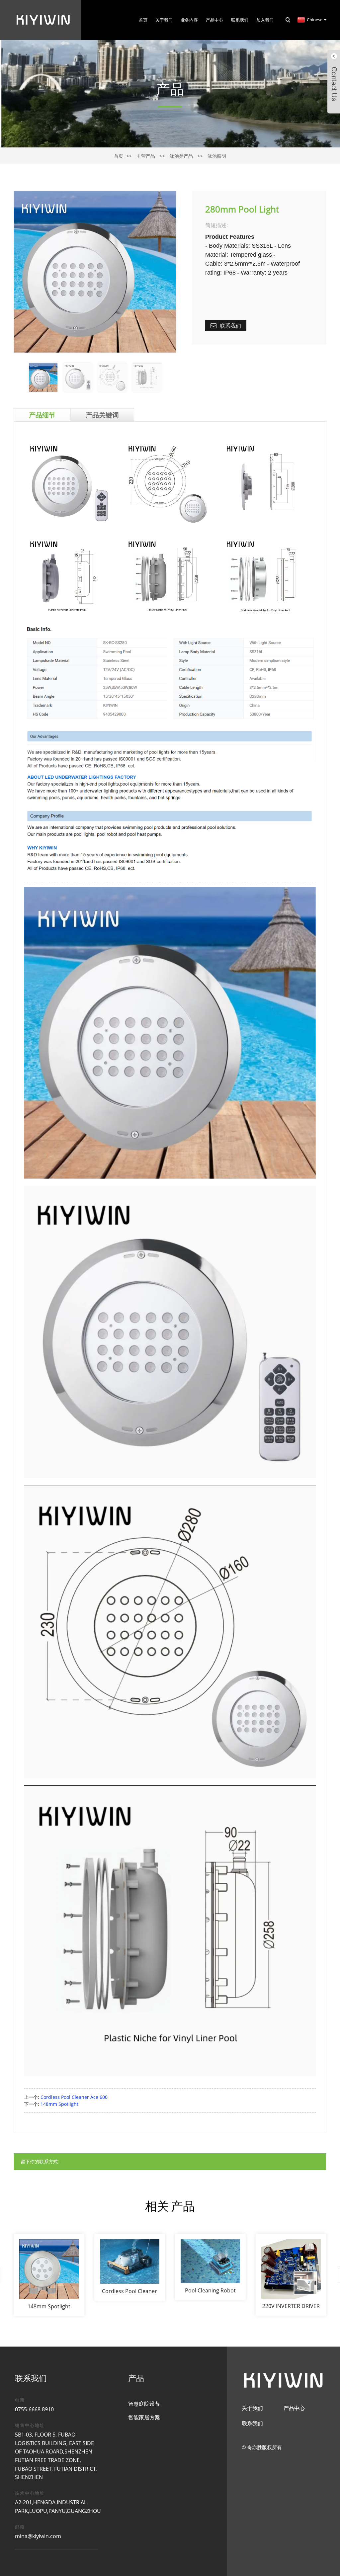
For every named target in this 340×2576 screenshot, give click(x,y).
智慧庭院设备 (144, 2404)
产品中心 (214, 20)
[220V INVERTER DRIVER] (291, 2275)
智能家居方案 (144, 2417)
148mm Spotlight (59, 2104)
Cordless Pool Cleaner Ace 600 (74, 2097)
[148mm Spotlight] (49, 2275)
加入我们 (265, 20)
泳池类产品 (181, 156)
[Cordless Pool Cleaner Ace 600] (130, 2267)
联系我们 (240, 20)
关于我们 (164, 20)
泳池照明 (217, 156)
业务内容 (189, 20)
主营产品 (146, 156)
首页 (143, 20)
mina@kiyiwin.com (38, 2536)
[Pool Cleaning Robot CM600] (210, 2267)
